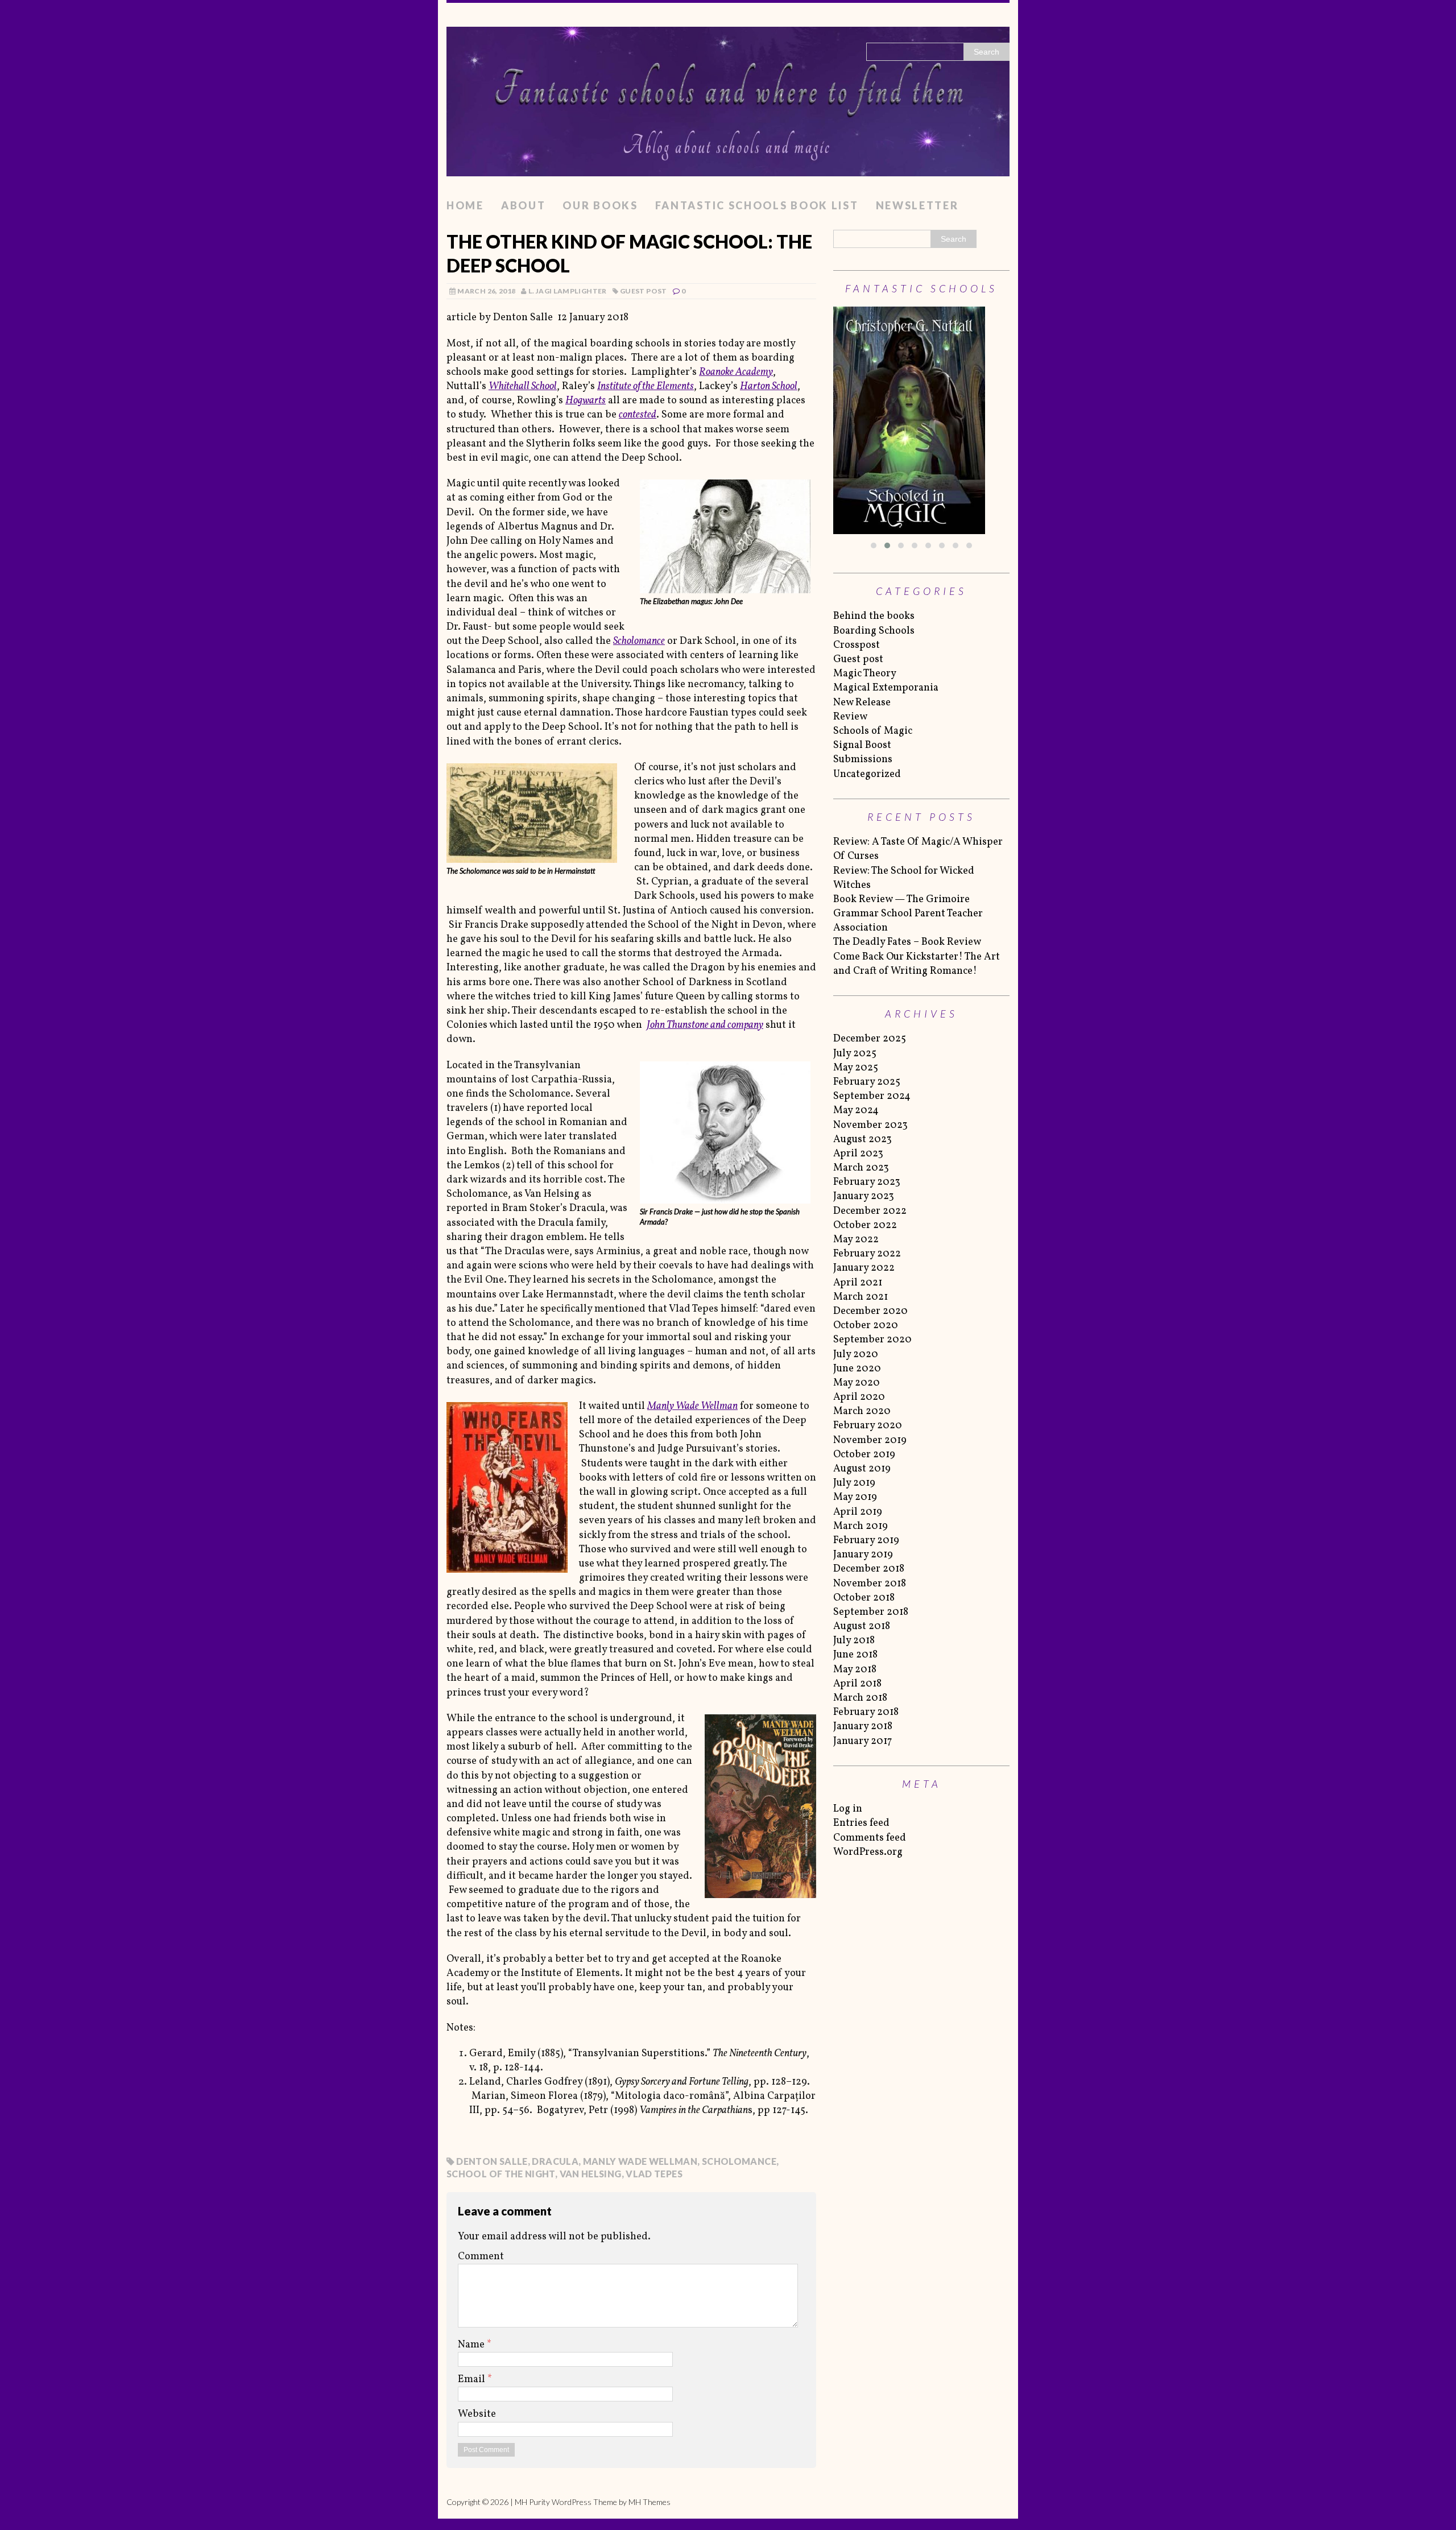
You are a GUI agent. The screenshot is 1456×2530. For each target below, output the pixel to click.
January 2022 (864, 1268)
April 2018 (857, 1684)
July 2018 (854, 1641)
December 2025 (870, 1039)
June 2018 (855, 1655)
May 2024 (856, 1111)
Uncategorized (867, 774)
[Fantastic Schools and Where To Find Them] (728, 98)
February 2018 (866, 1712)
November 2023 (870, 1125)
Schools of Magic (873, 731)
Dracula (555, 2161)
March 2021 (861, 1297)
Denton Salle (492, 2161)
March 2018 (860, 1698)
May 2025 (856, 1068)
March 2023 (861, 1168)
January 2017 (863, 1741)
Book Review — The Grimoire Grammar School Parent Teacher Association (908, 914)
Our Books (600, 205)
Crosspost (857, 645)
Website (477, 2414)
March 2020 (862, 1411)
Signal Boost (862, 745)
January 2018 (863, 1727)
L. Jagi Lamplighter (568, 291)
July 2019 (854, 1483)
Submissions (863, 760)
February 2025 (867, 1082)
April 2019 (858, 1512)
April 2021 (858, 1283)
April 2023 (858, 1154)
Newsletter (917, 205)
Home (465, 205)
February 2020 (868, 1426)
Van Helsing (591, 2174)
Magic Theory (865, 674)
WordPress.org (868, 1852)
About (524, 205)
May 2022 (856, 1240)
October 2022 (865, 1225)
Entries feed (861, 1823)
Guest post (644, 291)
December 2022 (870, 1211)
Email (473, 2380)
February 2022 (867, 1254)
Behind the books (874, 616)
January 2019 (863, 1555)
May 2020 (857, 1383)
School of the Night (501, 2174)
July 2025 (855, 1054)
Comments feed (870, 1838)
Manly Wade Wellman (640, 2161)
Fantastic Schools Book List (757, 205)
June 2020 (857, 1369)
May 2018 (855, 1670)
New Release (862, 703)
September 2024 (872, 1096)
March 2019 (861, 1526)
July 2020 (856, 1355)
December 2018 (869, 1569)
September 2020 (872, 1340)
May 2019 (855, 1497)
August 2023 (863, 1140)
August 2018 (862, 1626)
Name (472, 2345)
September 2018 (871, 1612)
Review (850, 717)
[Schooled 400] (921, 420)
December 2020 (870, 1311)
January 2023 (864, 1196)
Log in (848, 1809)
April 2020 (859, 1397)
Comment (481, 2257)
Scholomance (739, 2161)
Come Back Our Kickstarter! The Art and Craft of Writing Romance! (917, 964)
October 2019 (864, 1455)
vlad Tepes (654, 2174)
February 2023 (867, 1182)
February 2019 (866, 1541)
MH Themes (650, 2502)
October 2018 (864, 1598)
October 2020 (866, 1326)
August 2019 (862, 1469)
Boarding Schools (874, 631)
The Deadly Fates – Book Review (907, 942)
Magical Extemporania (886, 688)
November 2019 (870, 1440)
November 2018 (870, 1584)
